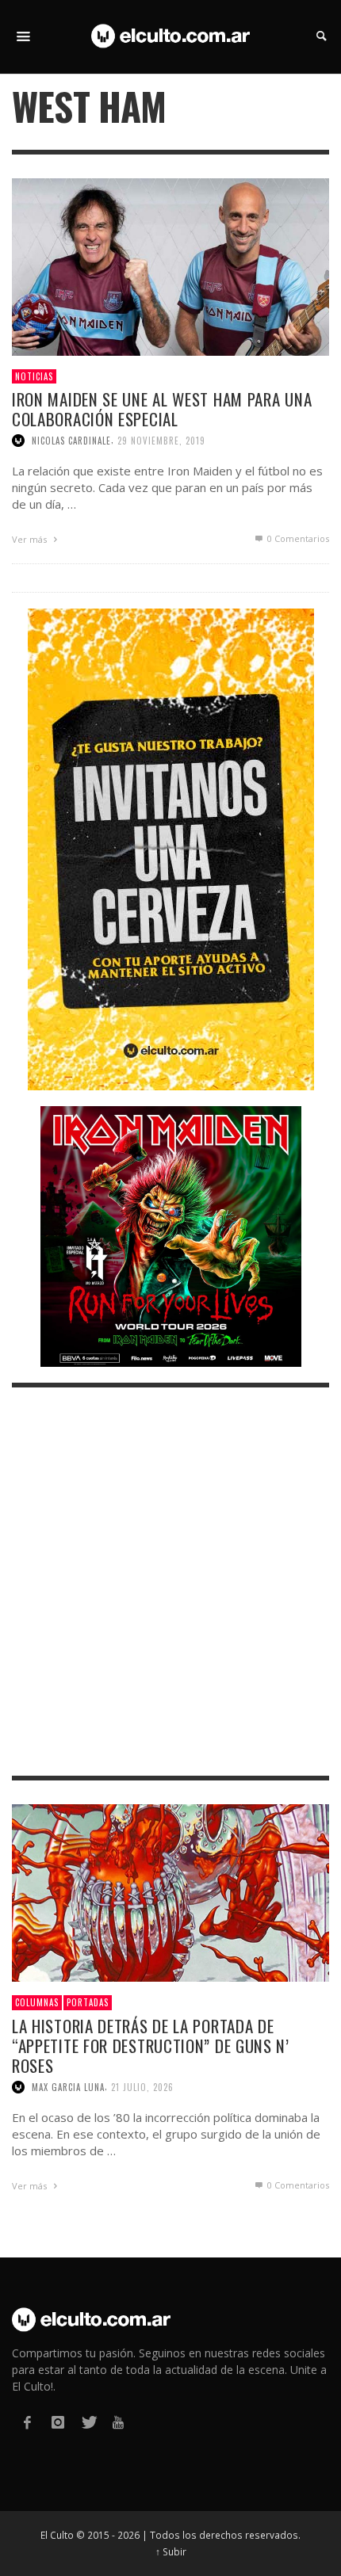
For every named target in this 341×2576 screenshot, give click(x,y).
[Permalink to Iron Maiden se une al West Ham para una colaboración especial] (170, 265)
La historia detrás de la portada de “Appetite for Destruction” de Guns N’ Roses (151, 2046)
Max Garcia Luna (68, 2087)
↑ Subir (171, 2551)
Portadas (88, 2002)
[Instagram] (57, 2423)
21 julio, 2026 (142, 2087)
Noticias (34, 376)
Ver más (31, 539)
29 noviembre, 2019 (161, 441)
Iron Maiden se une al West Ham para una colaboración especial (162, 409)
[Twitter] (88, 2423)
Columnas (37, 2002)
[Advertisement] (170, 1582)
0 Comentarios (297, 538)
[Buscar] (24, 36)
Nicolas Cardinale (71, 441)
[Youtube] (118, 2423)
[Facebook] (27, 2423)
